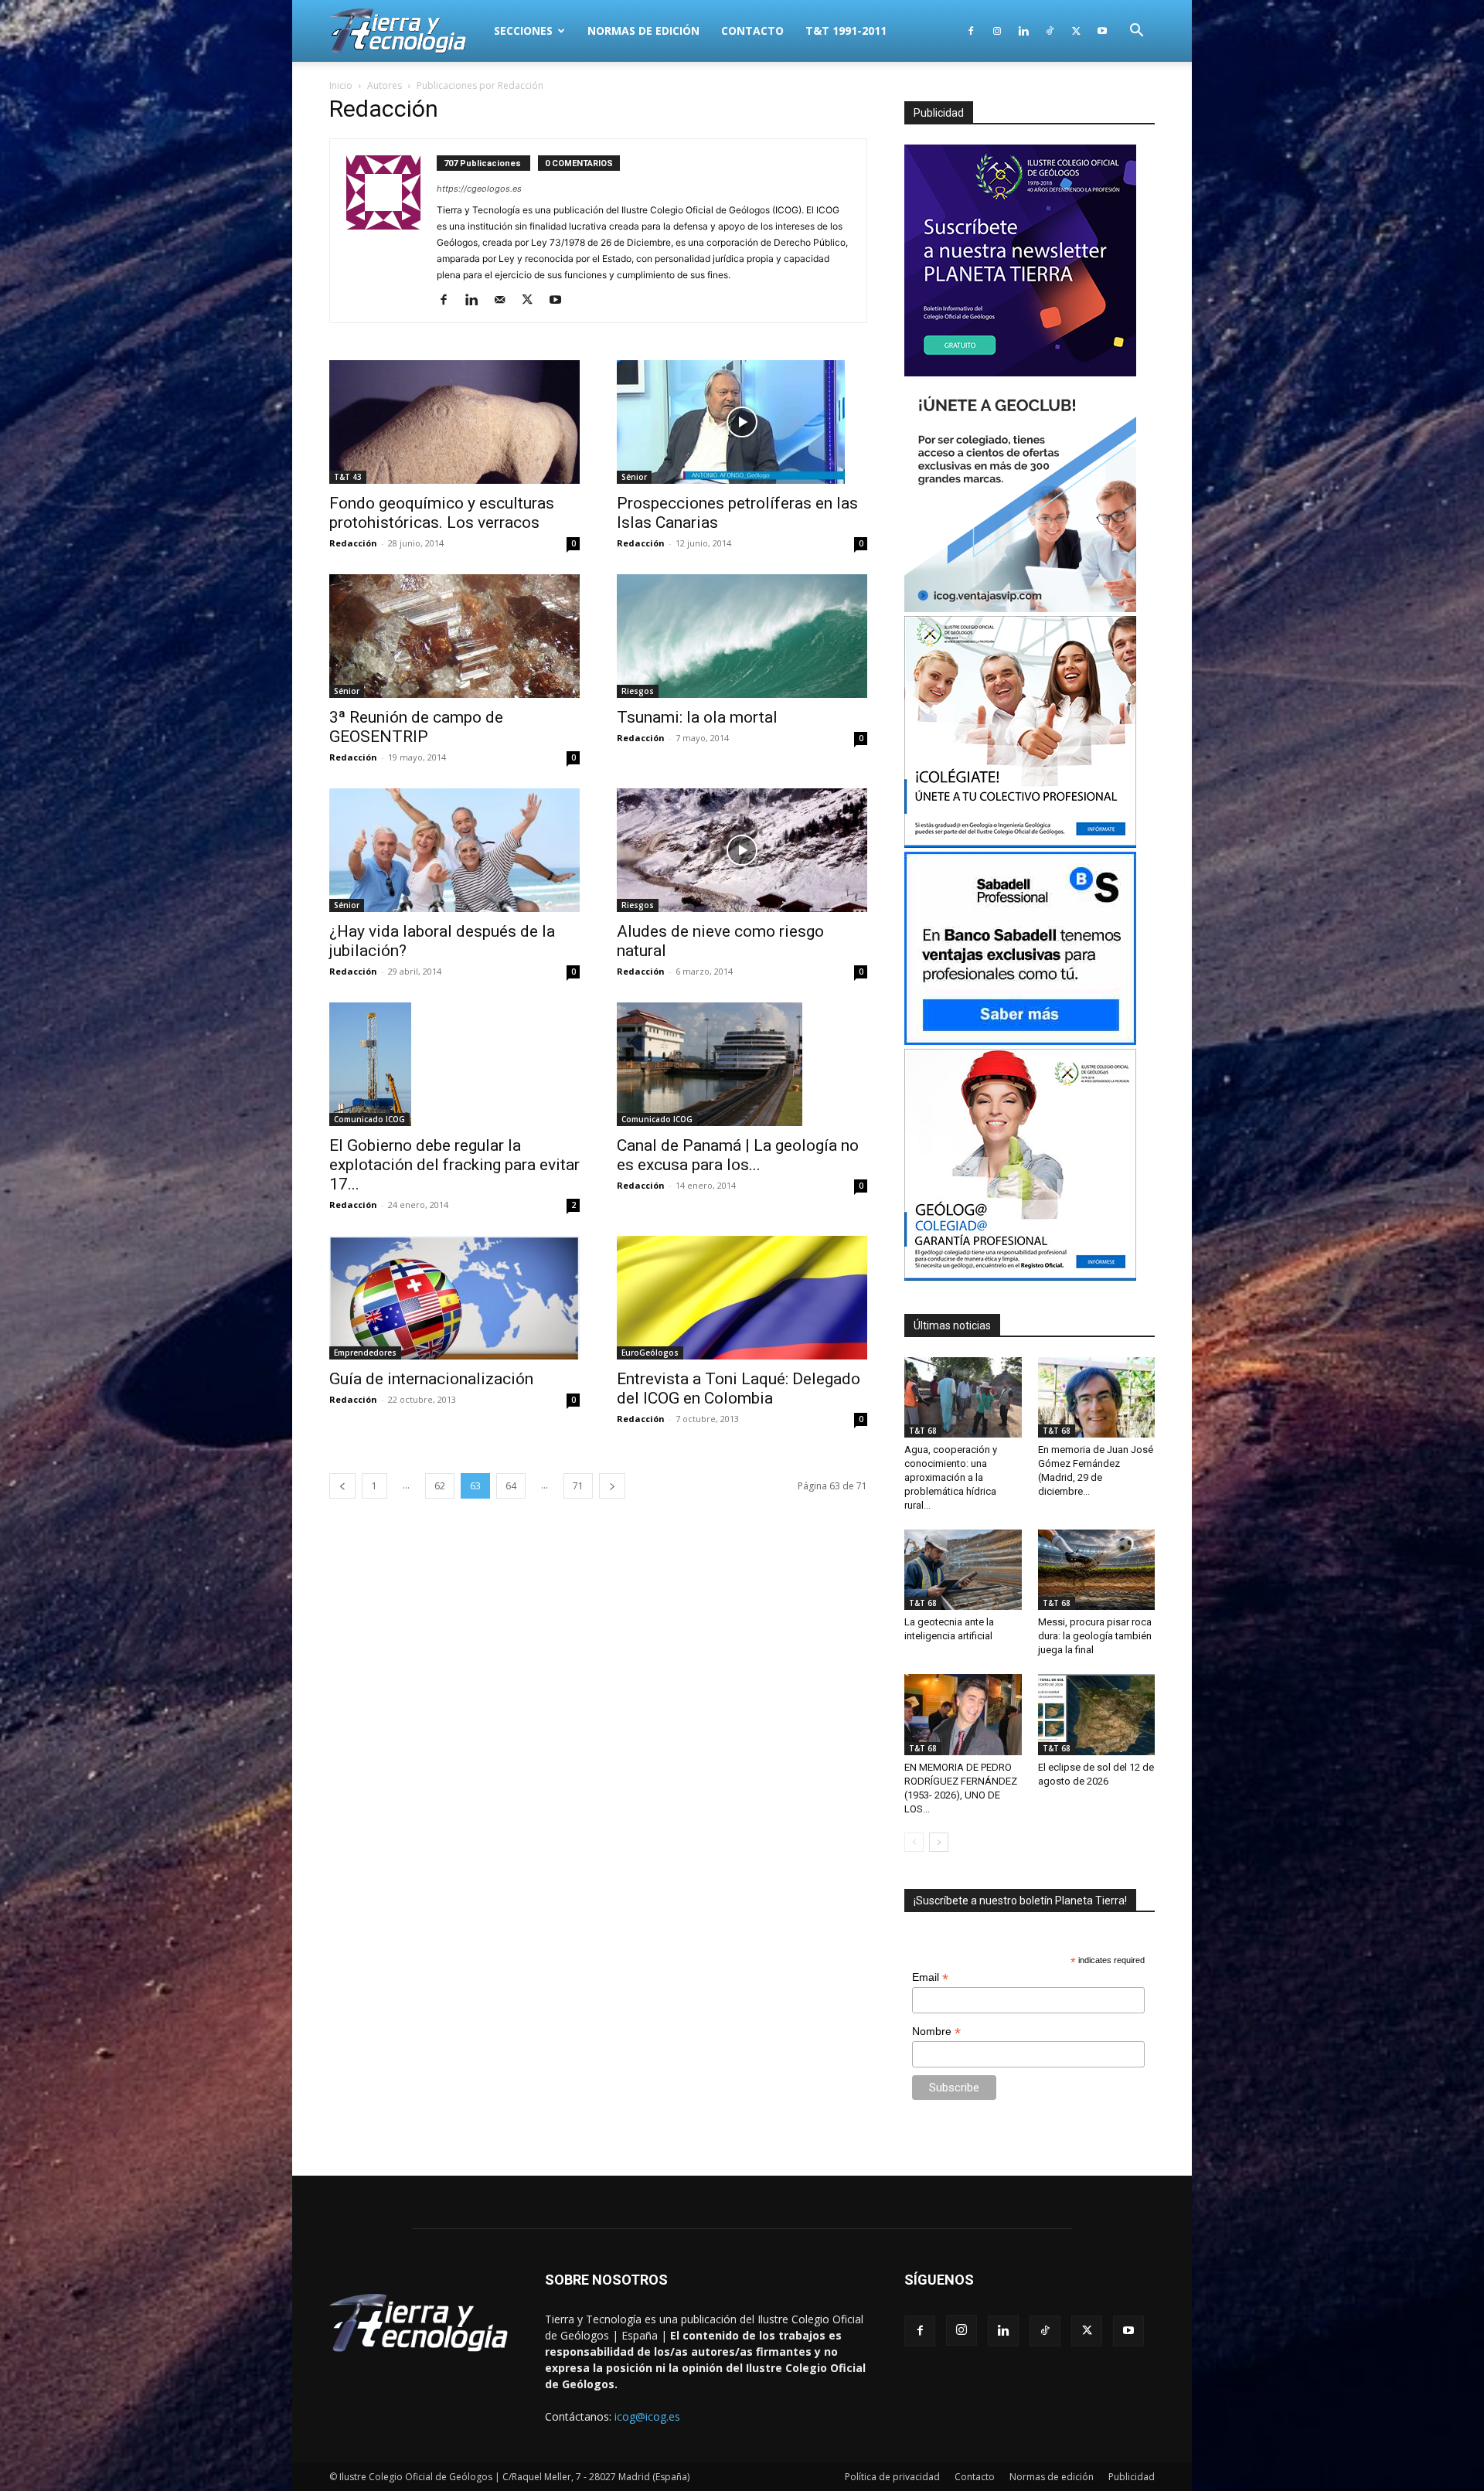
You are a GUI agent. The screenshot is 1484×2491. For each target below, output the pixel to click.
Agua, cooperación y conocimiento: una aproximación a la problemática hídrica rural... (951, 1477)
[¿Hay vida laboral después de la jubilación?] (454, 850)
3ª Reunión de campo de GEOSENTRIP (416, 727)
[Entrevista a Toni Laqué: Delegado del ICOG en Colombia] (742, 1298)
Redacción (353, 543)
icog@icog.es (647, 2416)
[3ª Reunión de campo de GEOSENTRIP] (454, 636)
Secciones (523, 31)
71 (578, 1486)
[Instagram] (997, 31)
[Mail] (505, 301)
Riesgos (638, 691)
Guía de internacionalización (431, 1379)
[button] (1136, 32)
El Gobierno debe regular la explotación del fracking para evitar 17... (454, 1165)
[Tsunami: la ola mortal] (742, 636)
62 (440, 1486)
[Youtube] (1102, 31)
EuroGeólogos (650, 1353)
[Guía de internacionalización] (454, 1298)
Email (930, 1977)
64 (511, 1486)
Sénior (634, 477)
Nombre (936, 2032)
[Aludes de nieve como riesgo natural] (742, 850)
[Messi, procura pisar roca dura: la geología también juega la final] (1097, 1570)
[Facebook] (971, 31)
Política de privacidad (892, 2477)
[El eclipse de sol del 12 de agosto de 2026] (1097, 1714)
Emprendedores (365, 1353)
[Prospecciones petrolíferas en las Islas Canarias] (742, 422)
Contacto (752, 31)
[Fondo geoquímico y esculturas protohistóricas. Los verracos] (454, 422)
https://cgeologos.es (479, 189)
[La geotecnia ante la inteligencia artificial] (963, 1570)
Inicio (341, 85)
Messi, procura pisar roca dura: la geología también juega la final (1095, 1636)
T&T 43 (348, 477)
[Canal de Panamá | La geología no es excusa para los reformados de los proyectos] (742, 1064)
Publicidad (1132, 2477)
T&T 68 (923, 1431)
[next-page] (612, 1486)
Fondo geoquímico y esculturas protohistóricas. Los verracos (442, 513)
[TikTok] (1050, 31)
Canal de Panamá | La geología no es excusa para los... (738, 1155)
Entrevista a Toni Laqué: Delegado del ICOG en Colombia (739, 1388)
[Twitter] (1076, 31)
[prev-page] (342, 1486)
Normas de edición (643, 31)
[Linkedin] (1023, 31)
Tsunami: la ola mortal (697, 717)
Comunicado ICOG (369, 1119)
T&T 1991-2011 (846, 31)
